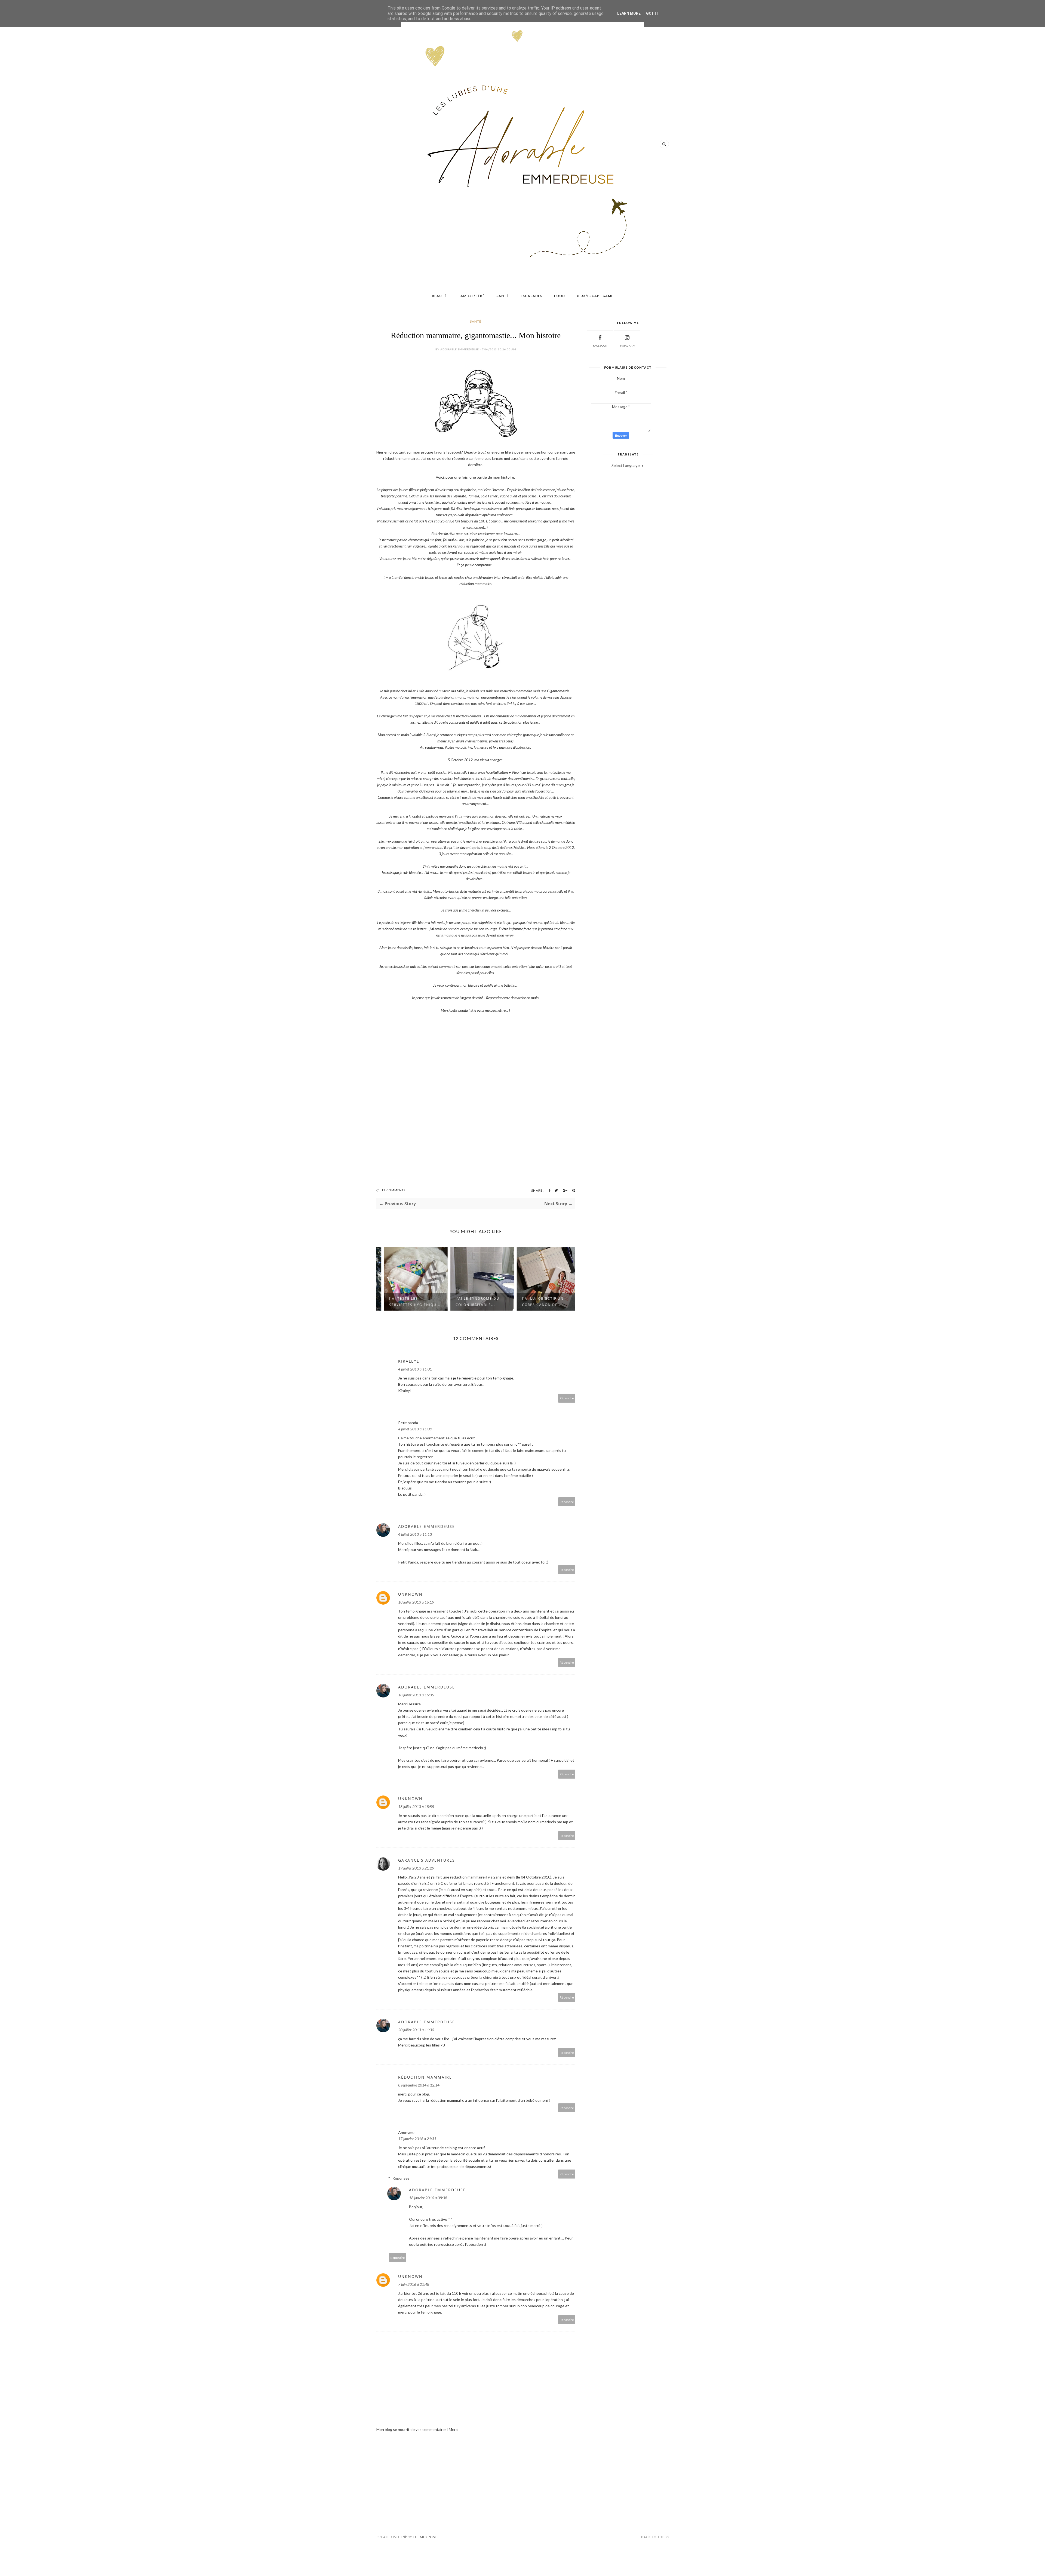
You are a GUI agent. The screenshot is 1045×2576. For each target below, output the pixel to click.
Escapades (531, 296)
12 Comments (394, 1190)
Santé (503, 296)
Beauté (439, 296)
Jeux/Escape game (595, 296)
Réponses (401, 2178)
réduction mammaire (425, 2077)
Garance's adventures (427, 1860)
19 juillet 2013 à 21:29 (416, 1868)
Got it (652, 13)
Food (560, 296)
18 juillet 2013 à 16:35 (416, 1695)
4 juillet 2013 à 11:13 (415, 1534)
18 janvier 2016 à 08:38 (428, 2198)
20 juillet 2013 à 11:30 (416, 2030)
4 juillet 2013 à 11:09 (415, 1429)
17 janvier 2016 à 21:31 (417, 2139)
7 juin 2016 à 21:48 (414, 2284)
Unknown (410, 1594)
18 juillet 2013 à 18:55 (416, 1806)
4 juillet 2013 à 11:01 (415, 1369)
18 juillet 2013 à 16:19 (416, 1602)
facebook (600, 345)
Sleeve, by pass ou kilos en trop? (537, 1302)
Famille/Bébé (472, 296)
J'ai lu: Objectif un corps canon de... (470, 1302)
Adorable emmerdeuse (427, 1526)
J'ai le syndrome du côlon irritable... (405, 1302)
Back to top (653, 2537)
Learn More (629, 13)
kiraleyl (409, 1361)
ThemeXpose (425, 2537)
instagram (627, 345)
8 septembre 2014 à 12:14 (419, 2085)
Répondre (567, 1398)
